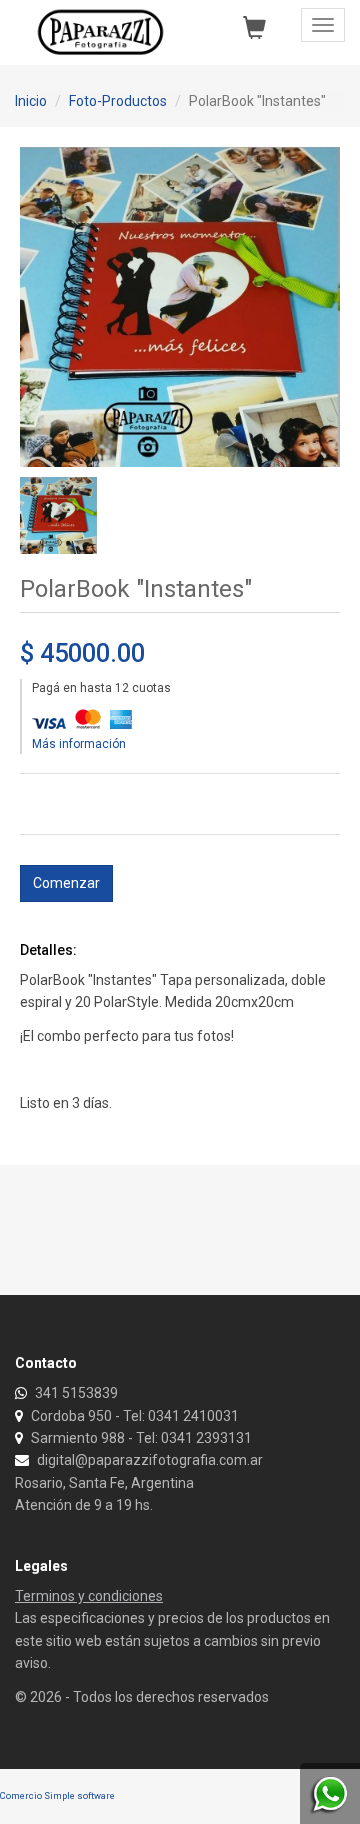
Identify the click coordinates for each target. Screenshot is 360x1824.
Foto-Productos (118, 101)
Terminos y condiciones (89, 1596)
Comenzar (66, 883)
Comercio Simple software (57, 1795)
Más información (79, 744)
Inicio (31, 101)
